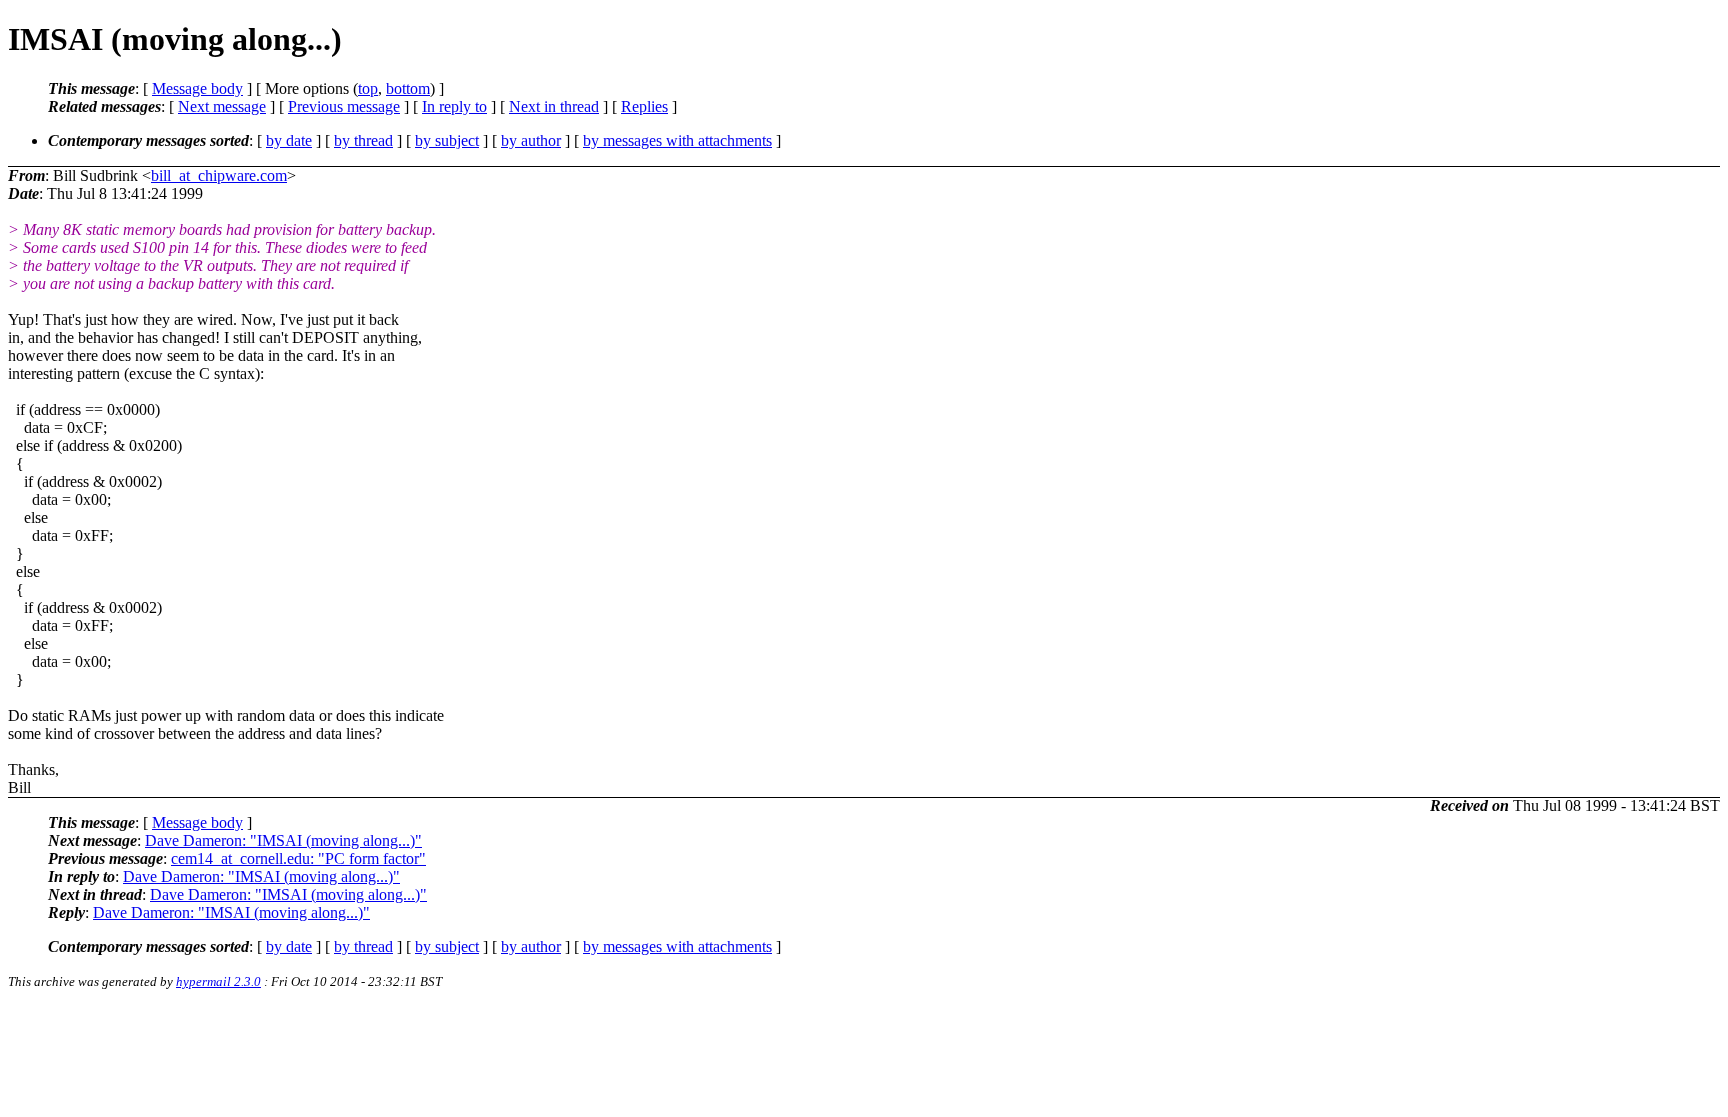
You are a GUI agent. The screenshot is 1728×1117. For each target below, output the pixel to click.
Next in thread (554, 106)
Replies (644, 106)
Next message (222, 106)
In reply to (454, 106)
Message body (197, 88)
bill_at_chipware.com (219, 175)
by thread (363, 140)
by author (531, 140)
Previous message (344, 106)
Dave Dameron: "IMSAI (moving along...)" (283, 840)
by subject (447, 140)
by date (289, 140)
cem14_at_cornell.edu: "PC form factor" (298, 858)
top (368, 88)
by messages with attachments (677, 140)
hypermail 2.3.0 (218, 981)
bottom (408, 88)
